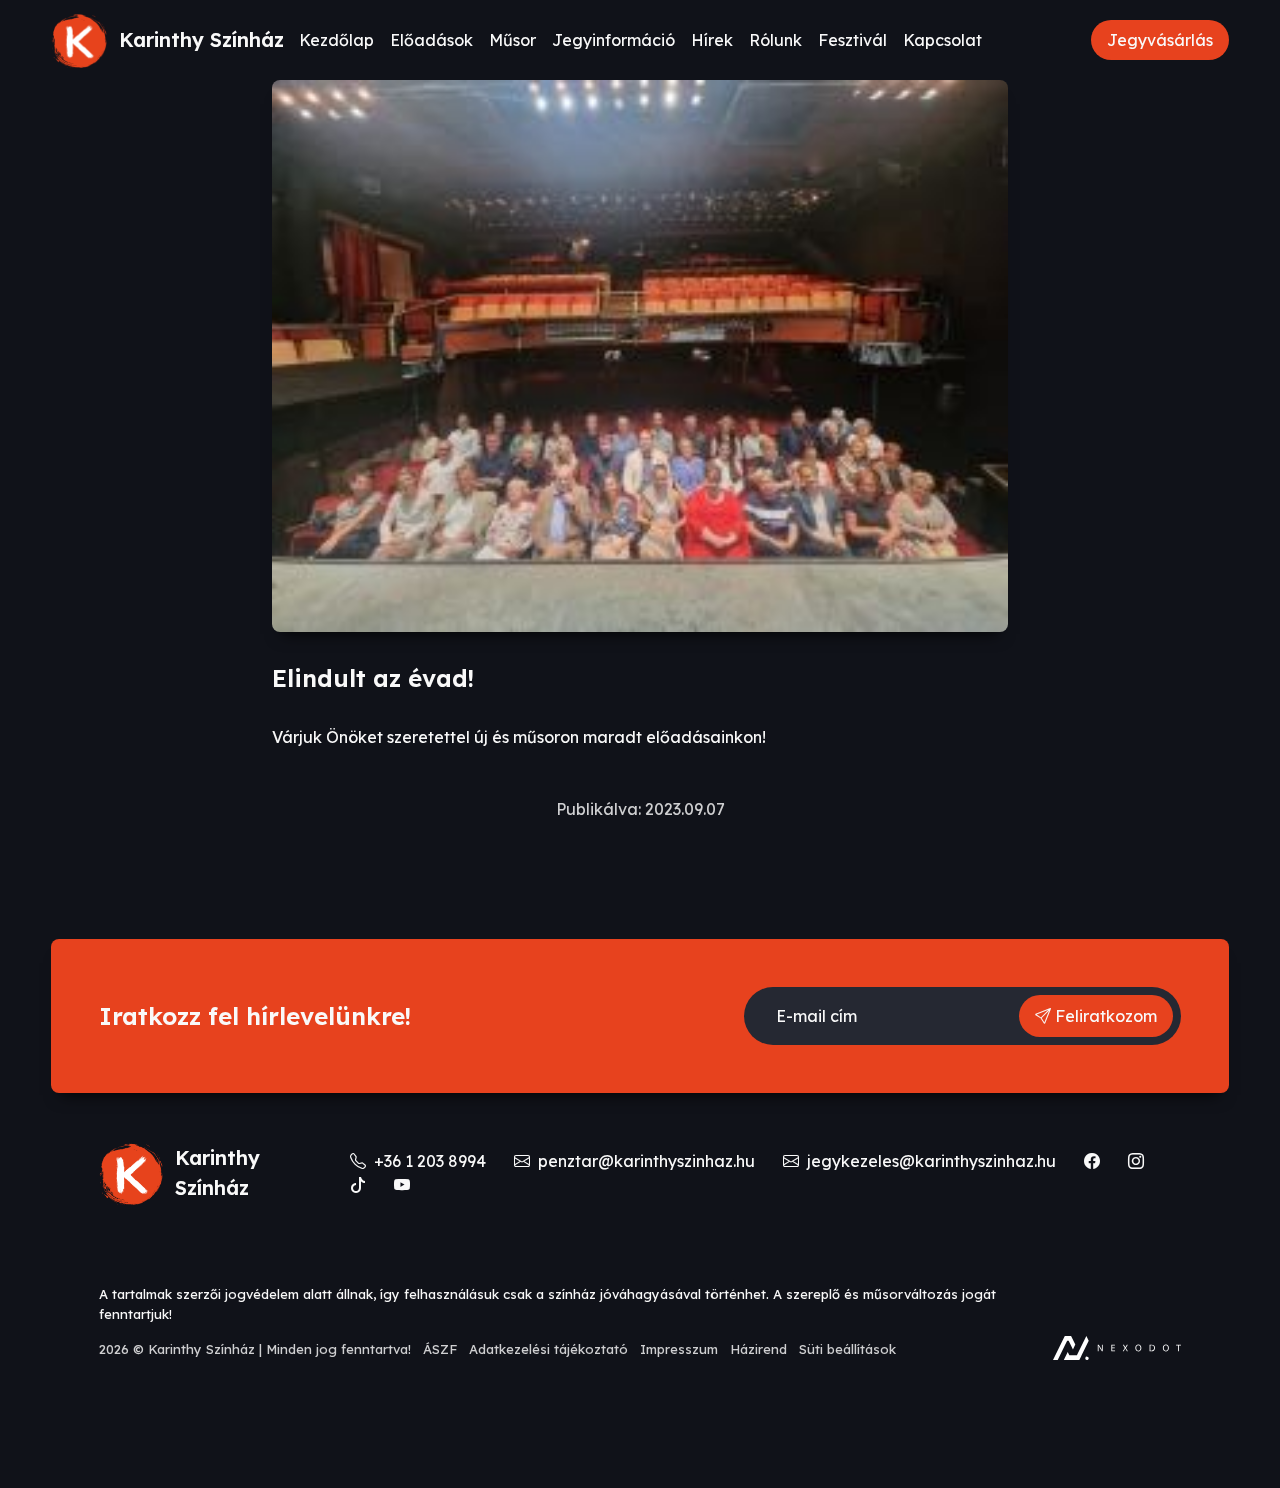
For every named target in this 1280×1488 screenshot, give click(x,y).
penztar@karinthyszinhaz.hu (644, 1161)
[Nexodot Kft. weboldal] (1117, 1348)
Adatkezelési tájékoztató (548, 1349)
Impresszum (679, 1349)
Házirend (758, 1349)
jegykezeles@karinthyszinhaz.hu (929, 1161)
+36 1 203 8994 (428, 1161)
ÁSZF (440, 1349)
